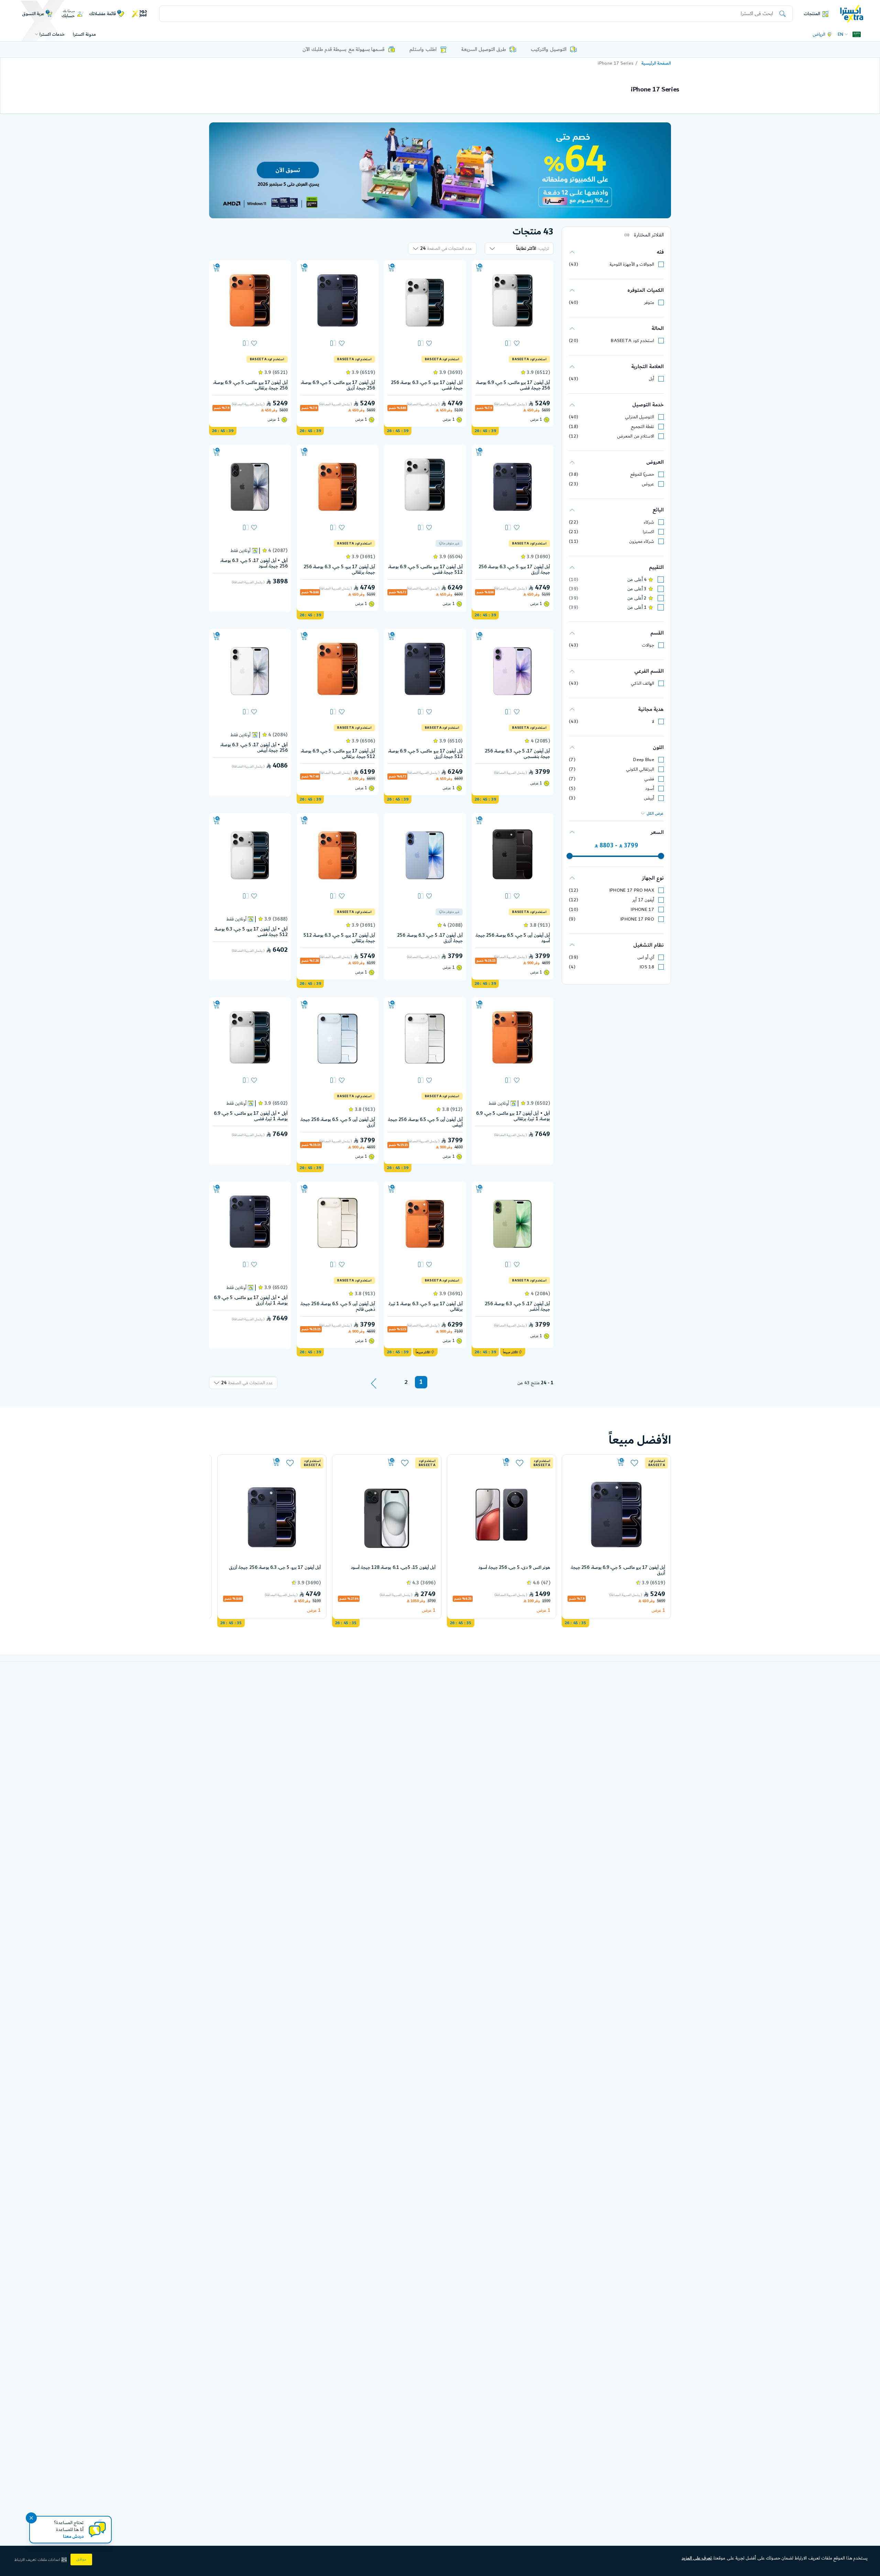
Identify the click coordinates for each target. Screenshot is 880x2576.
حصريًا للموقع (642, 474)
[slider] (661, 856)
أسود (650, 789)
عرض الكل (655, 814)
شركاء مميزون (642, 541)
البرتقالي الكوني (640, 769)
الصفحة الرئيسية (656, 63)
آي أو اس (646, 957)
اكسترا (648, 532)
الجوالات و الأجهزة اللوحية (632, 264)
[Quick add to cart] (479, 268)
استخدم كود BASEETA (632, 341)
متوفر (649, 302)
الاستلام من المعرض (636, 436)
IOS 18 (647, 967)
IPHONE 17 (642, 910)
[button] (41, 2560)
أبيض (649, 798)
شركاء (649, 522)
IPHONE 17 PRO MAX (632, 890)
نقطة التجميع (642, 427)
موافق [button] (81, 2560)
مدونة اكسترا (84, 34)
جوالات (648, 645)
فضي (649, 779)
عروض (648, 484)
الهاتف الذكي (642, 683)
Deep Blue (644, 760)
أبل (651, 379)
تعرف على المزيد (697, 2558)
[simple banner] (852, 13)
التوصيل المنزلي (640, 417)
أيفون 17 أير (643, 900)
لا (653, 722)
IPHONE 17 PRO (637, 919)
